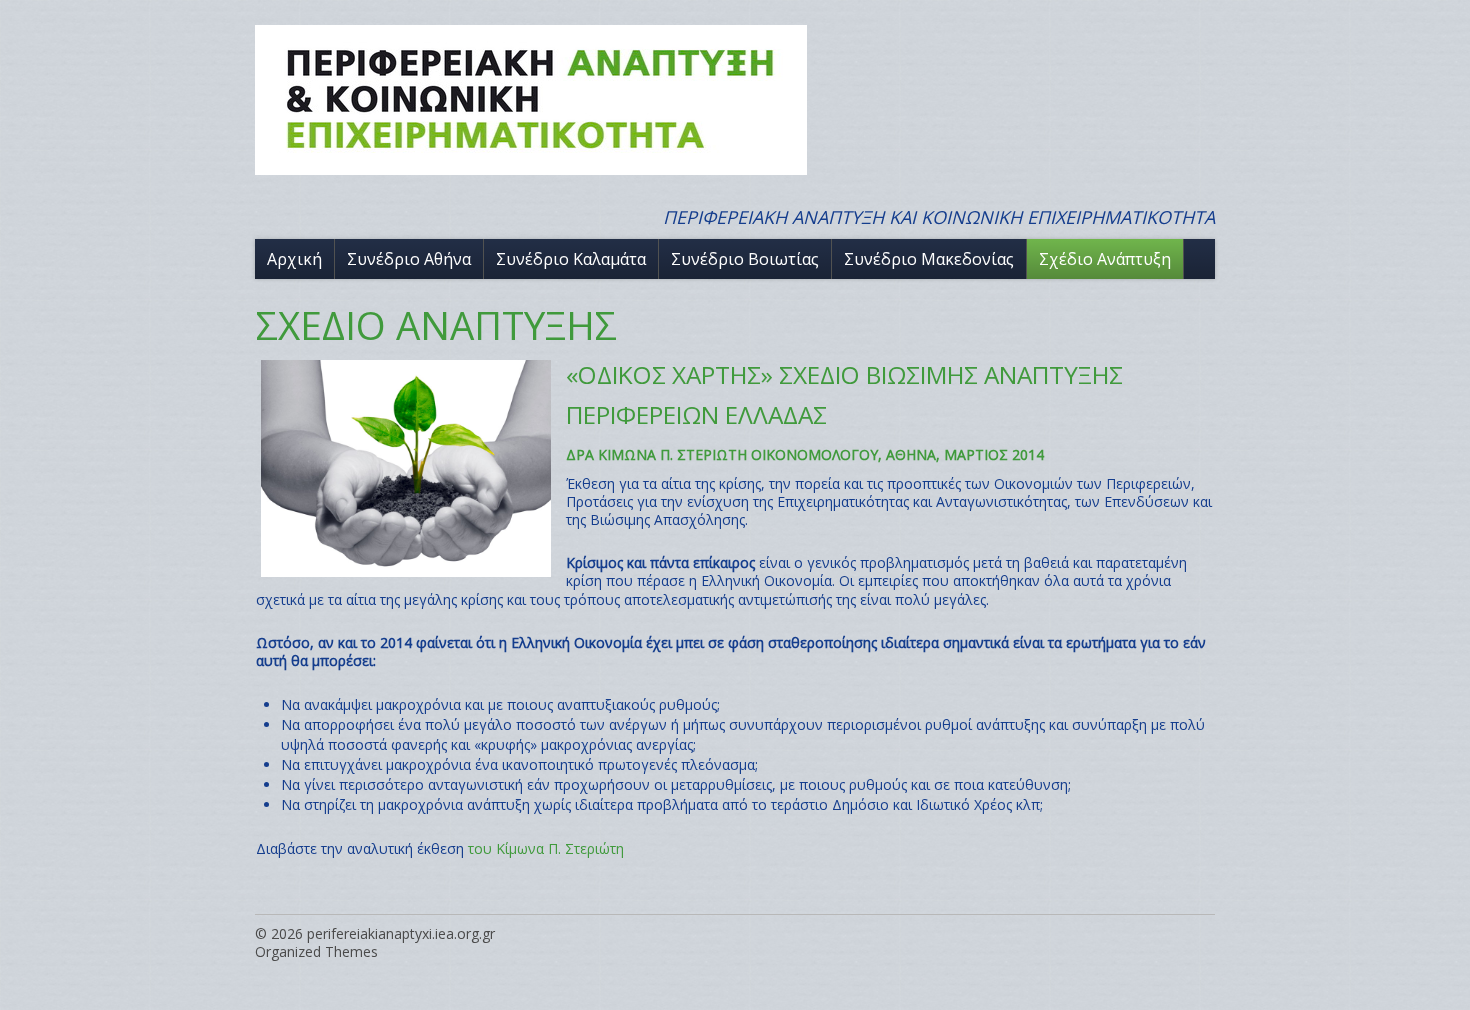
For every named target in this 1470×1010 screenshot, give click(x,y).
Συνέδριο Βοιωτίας (745, 259)
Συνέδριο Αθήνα (409, 259)
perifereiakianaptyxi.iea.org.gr (401, 933)
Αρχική (294, 259)
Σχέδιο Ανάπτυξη (1105, 259)
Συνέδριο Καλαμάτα (571, 259)
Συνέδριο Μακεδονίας (929, 259)
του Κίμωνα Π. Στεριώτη (546, 848)
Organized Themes (316, 951)
